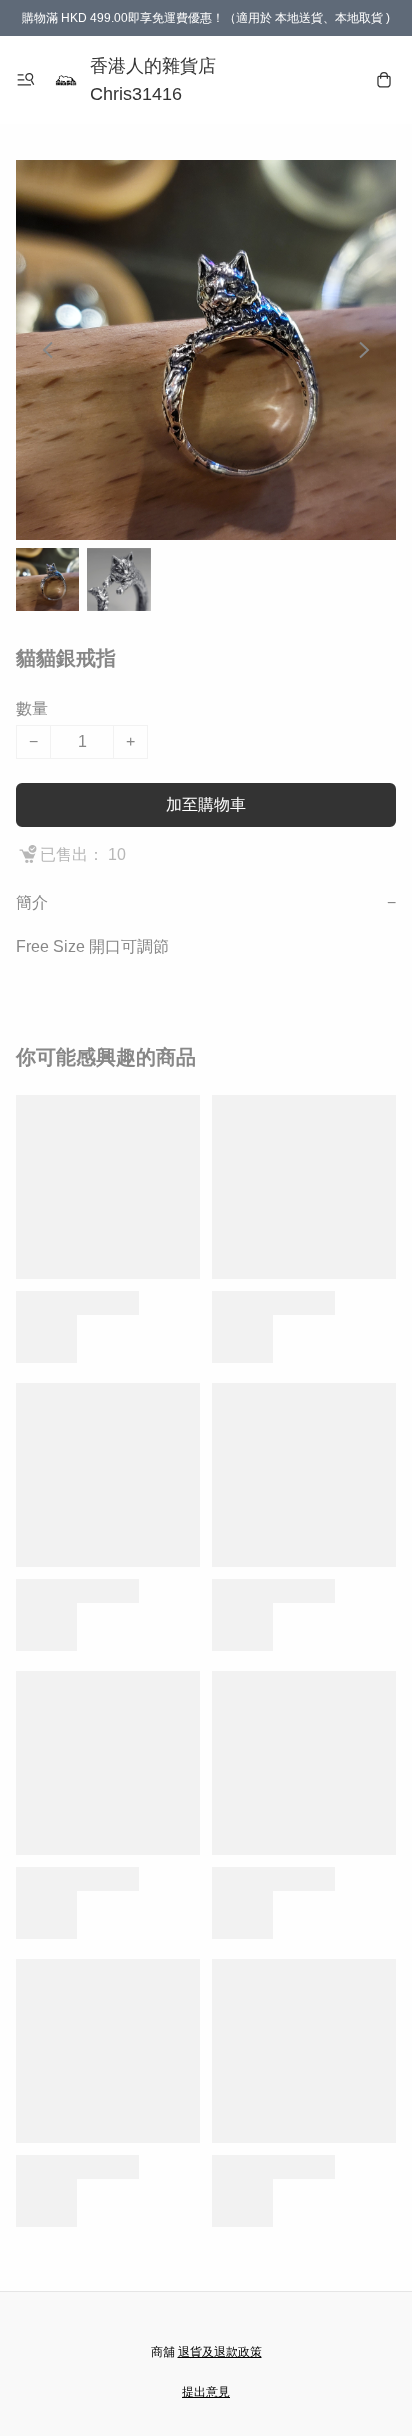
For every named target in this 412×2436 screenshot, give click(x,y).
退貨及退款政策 (220, 2352)
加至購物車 (206, 804)
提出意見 (206, 2392)
